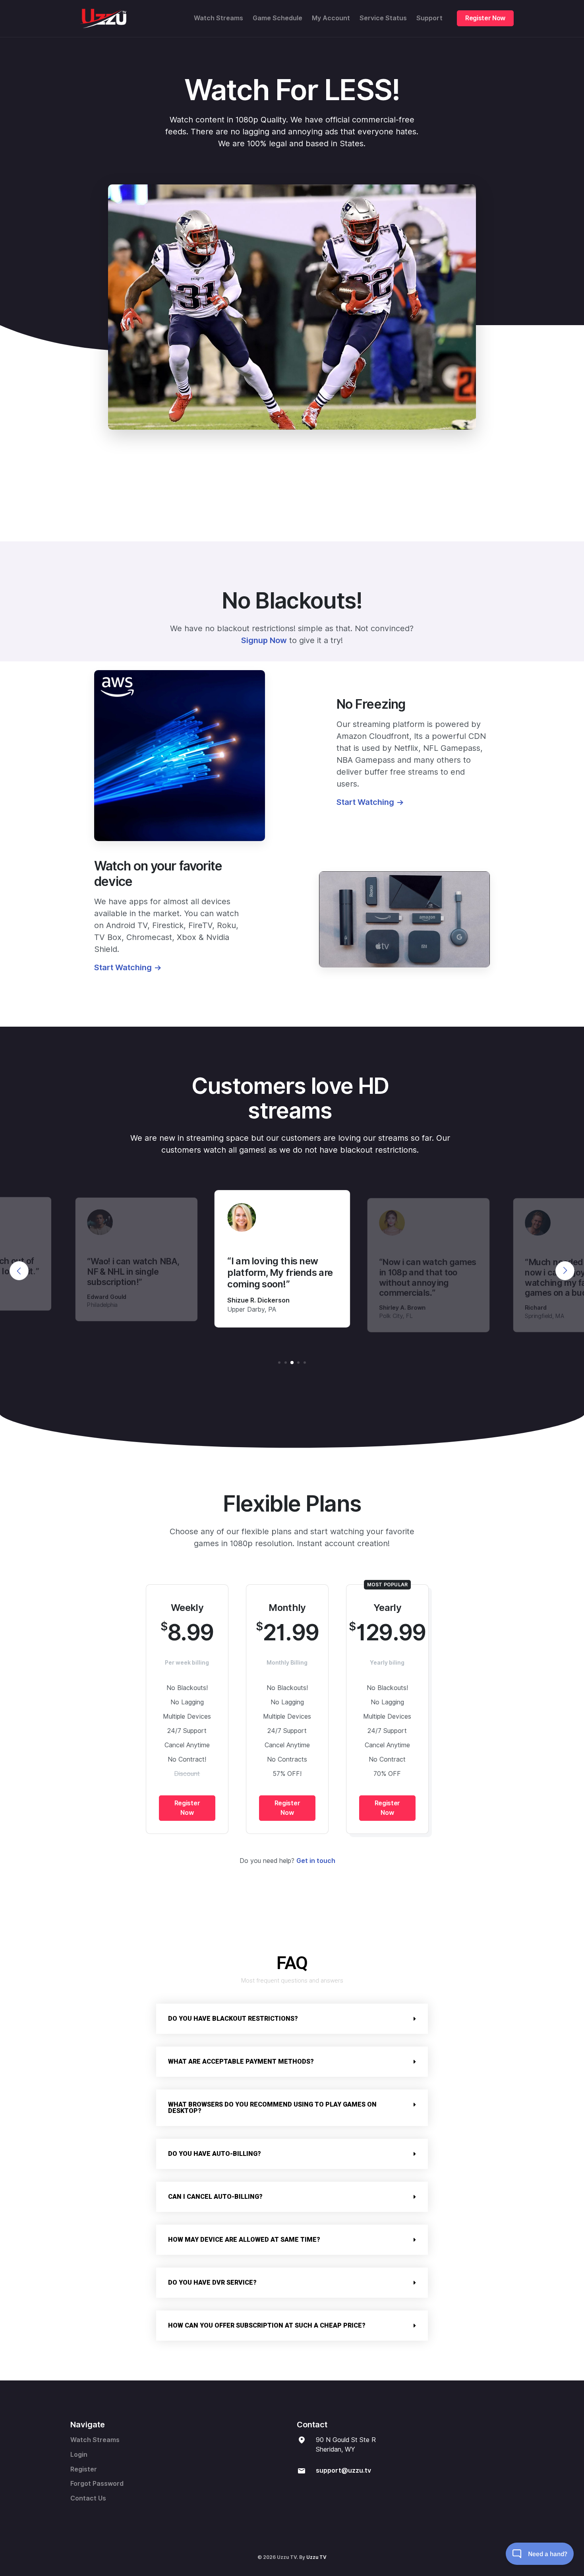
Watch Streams (219, 18)
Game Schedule (277, 18)
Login (79, 2455)
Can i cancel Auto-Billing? (215, 2197)
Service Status (383, 18)
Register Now (485, 18)
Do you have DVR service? (212, 2282)
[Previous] (19, 1271)
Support (429, 18)
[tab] (292, 2019)
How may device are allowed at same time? (244, 2240)
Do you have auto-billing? (215, 2154)
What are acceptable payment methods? (241, 2061)
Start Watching (365, 802)
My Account (331, 18)
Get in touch (316, 1861)
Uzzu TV (316, 2557)
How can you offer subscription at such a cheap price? (267, 2325)
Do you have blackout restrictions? (233, 2019)
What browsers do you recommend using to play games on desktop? (272, 2108)
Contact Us (88, 2498)
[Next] (565, 1271)
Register (84, 2469)
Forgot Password (97, 2484)
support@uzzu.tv (343, 2470)
